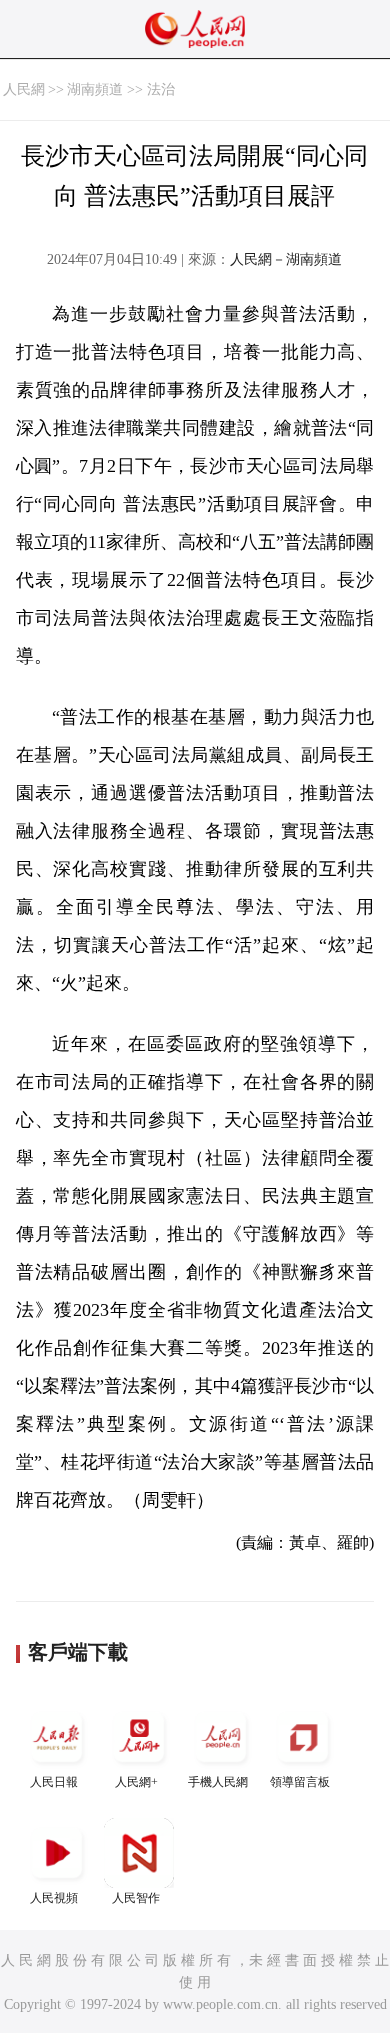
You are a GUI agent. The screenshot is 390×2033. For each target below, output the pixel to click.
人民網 (24, 89)
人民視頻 (54, 1898)
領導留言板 (300, 1782)
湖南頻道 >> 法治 (121, 89)
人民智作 (136, 1898)
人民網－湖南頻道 (286, 259)
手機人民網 (218, 1782)
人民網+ (136, 1782)
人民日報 (54, 1782)
